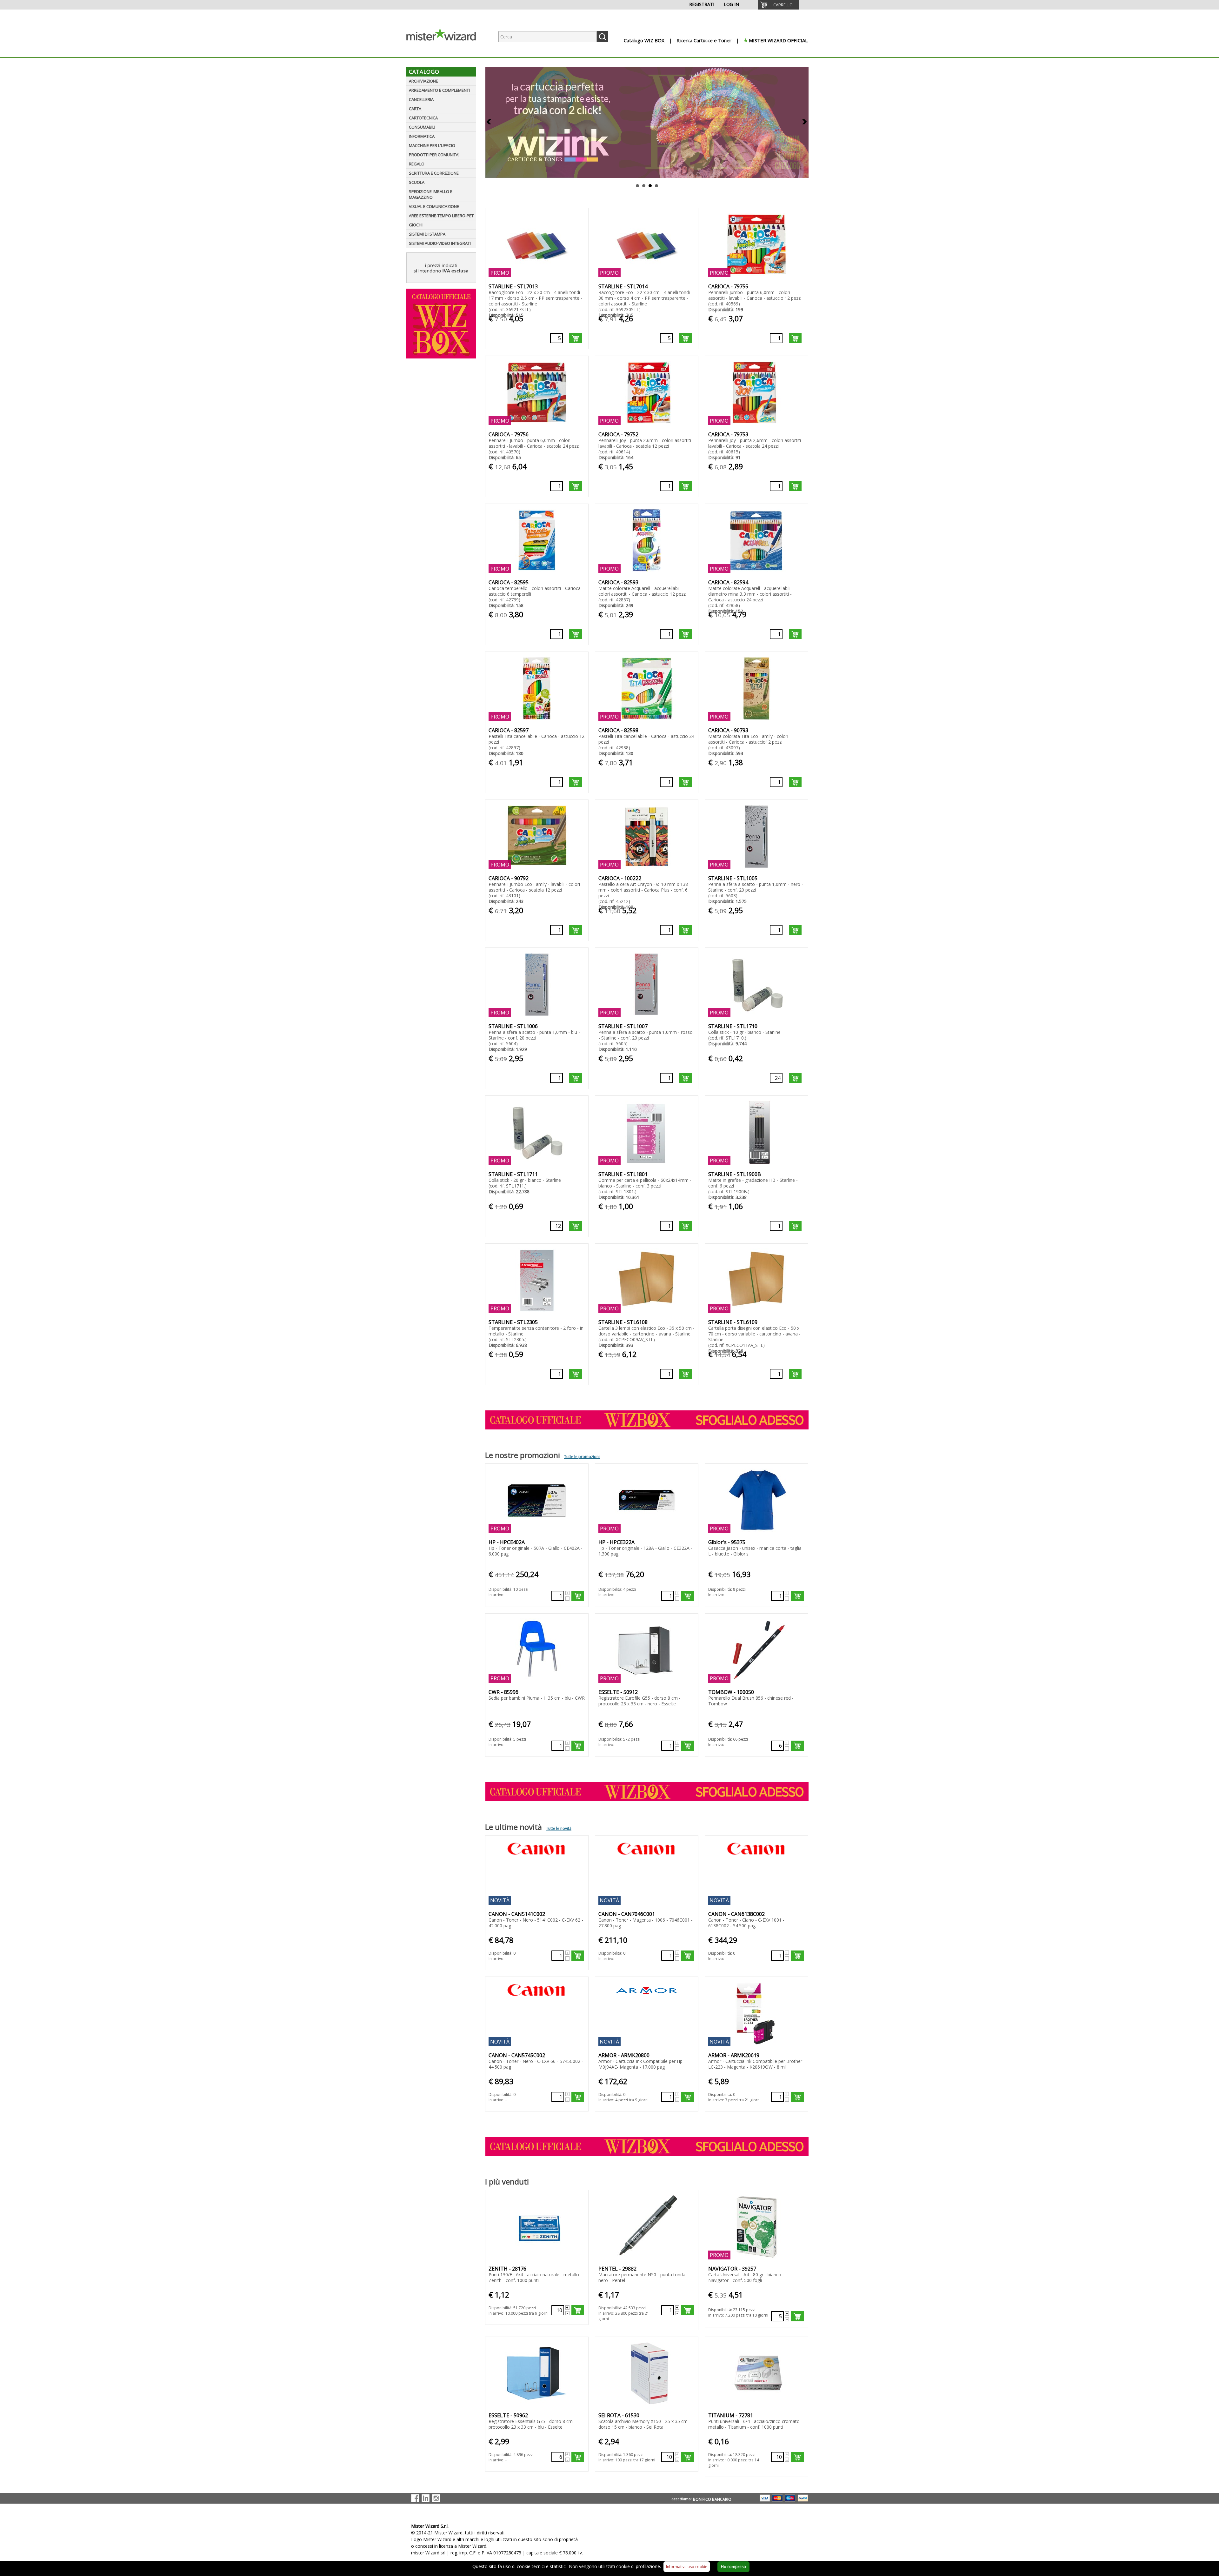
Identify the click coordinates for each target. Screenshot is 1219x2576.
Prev (489, 122)
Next (804, 122)
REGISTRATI (702, 4)
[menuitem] (779, 5)
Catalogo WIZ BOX (644, 40)
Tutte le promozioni (582, 1457)
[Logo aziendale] (446, 51)
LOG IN (731, 4)
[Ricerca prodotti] (602, 37)
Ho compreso (733, 2567)
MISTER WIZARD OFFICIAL (778, 40)
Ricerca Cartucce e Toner (704, 40)
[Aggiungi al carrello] (576, 338)
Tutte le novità (559, 1828)
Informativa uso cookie (687, 2567)
